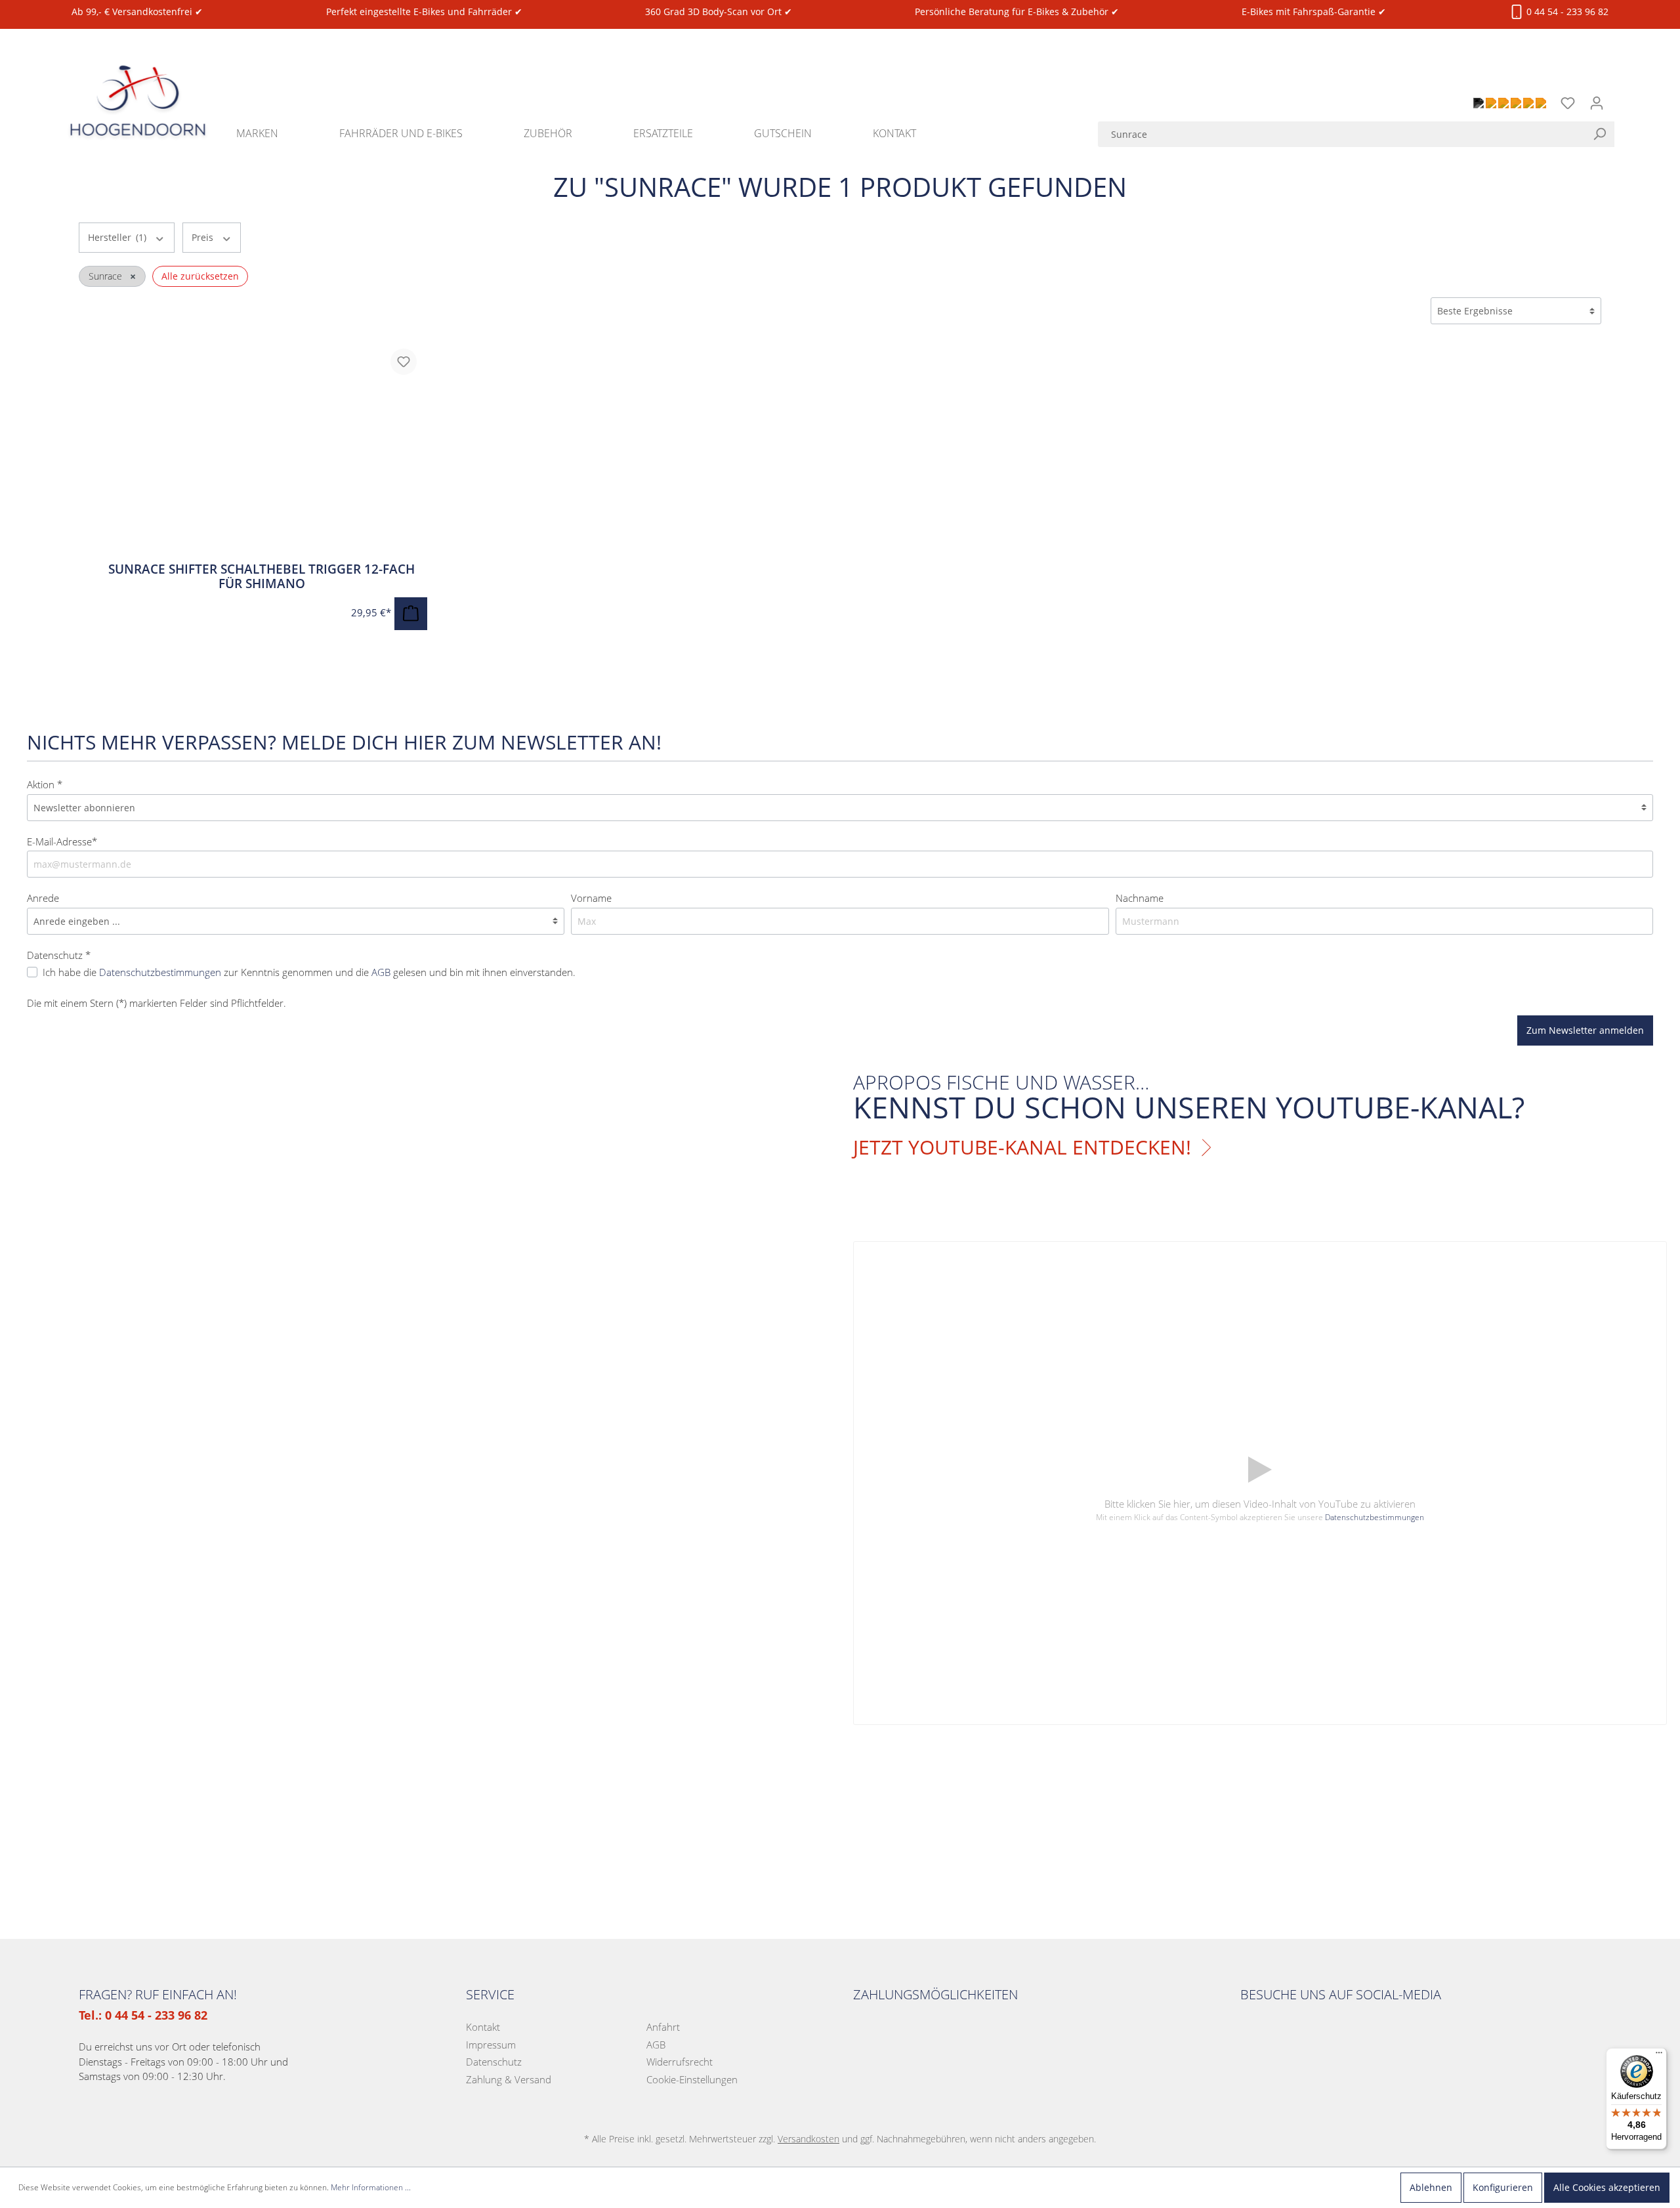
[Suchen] (1603, 134)
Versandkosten (808, 2139)
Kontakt (483, 2027)
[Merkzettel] (1568, 103)
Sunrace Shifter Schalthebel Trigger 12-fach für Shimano (262, 576)
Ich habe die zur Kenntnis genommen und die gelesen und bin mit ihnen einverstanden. (309, 972)
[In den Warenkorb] (411, 614)
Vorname (591, 898)
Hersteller (117, 237)
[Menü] (1659, 2056)
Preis (204, 237)
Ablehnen (1431, 2187)
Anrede (43, 898)
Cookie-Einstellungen (692, 2079)
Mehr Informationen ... (371, 2187)
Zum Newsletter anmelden (1585, 1030)
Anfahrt (663, 2027)
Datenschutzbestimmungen (160, 972)
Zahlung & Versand (509, 2079)
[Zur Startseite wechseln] (138, 85)
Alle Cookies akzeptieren (1607, 2187)
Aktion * (45, 784)
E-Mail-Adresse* (62, 841)
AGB (381, 972)
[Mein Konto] (1597, 103)
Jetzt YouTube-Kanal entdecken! (1022, 1147)
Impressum (491, 2045)
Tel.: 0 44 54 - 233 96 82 (143, 2015)
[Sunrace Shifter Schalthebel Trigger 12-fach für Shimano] (262, 450)
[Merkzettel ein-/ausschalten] (404, 362)
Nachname (1140, 898)
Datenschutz (494, 2062)
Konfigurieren (1503, 2187)
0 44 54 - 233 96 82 (1566, 11)
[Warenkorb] (1619, 96)
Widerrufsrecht (680, 2062)
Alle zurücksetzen (200, 276)
